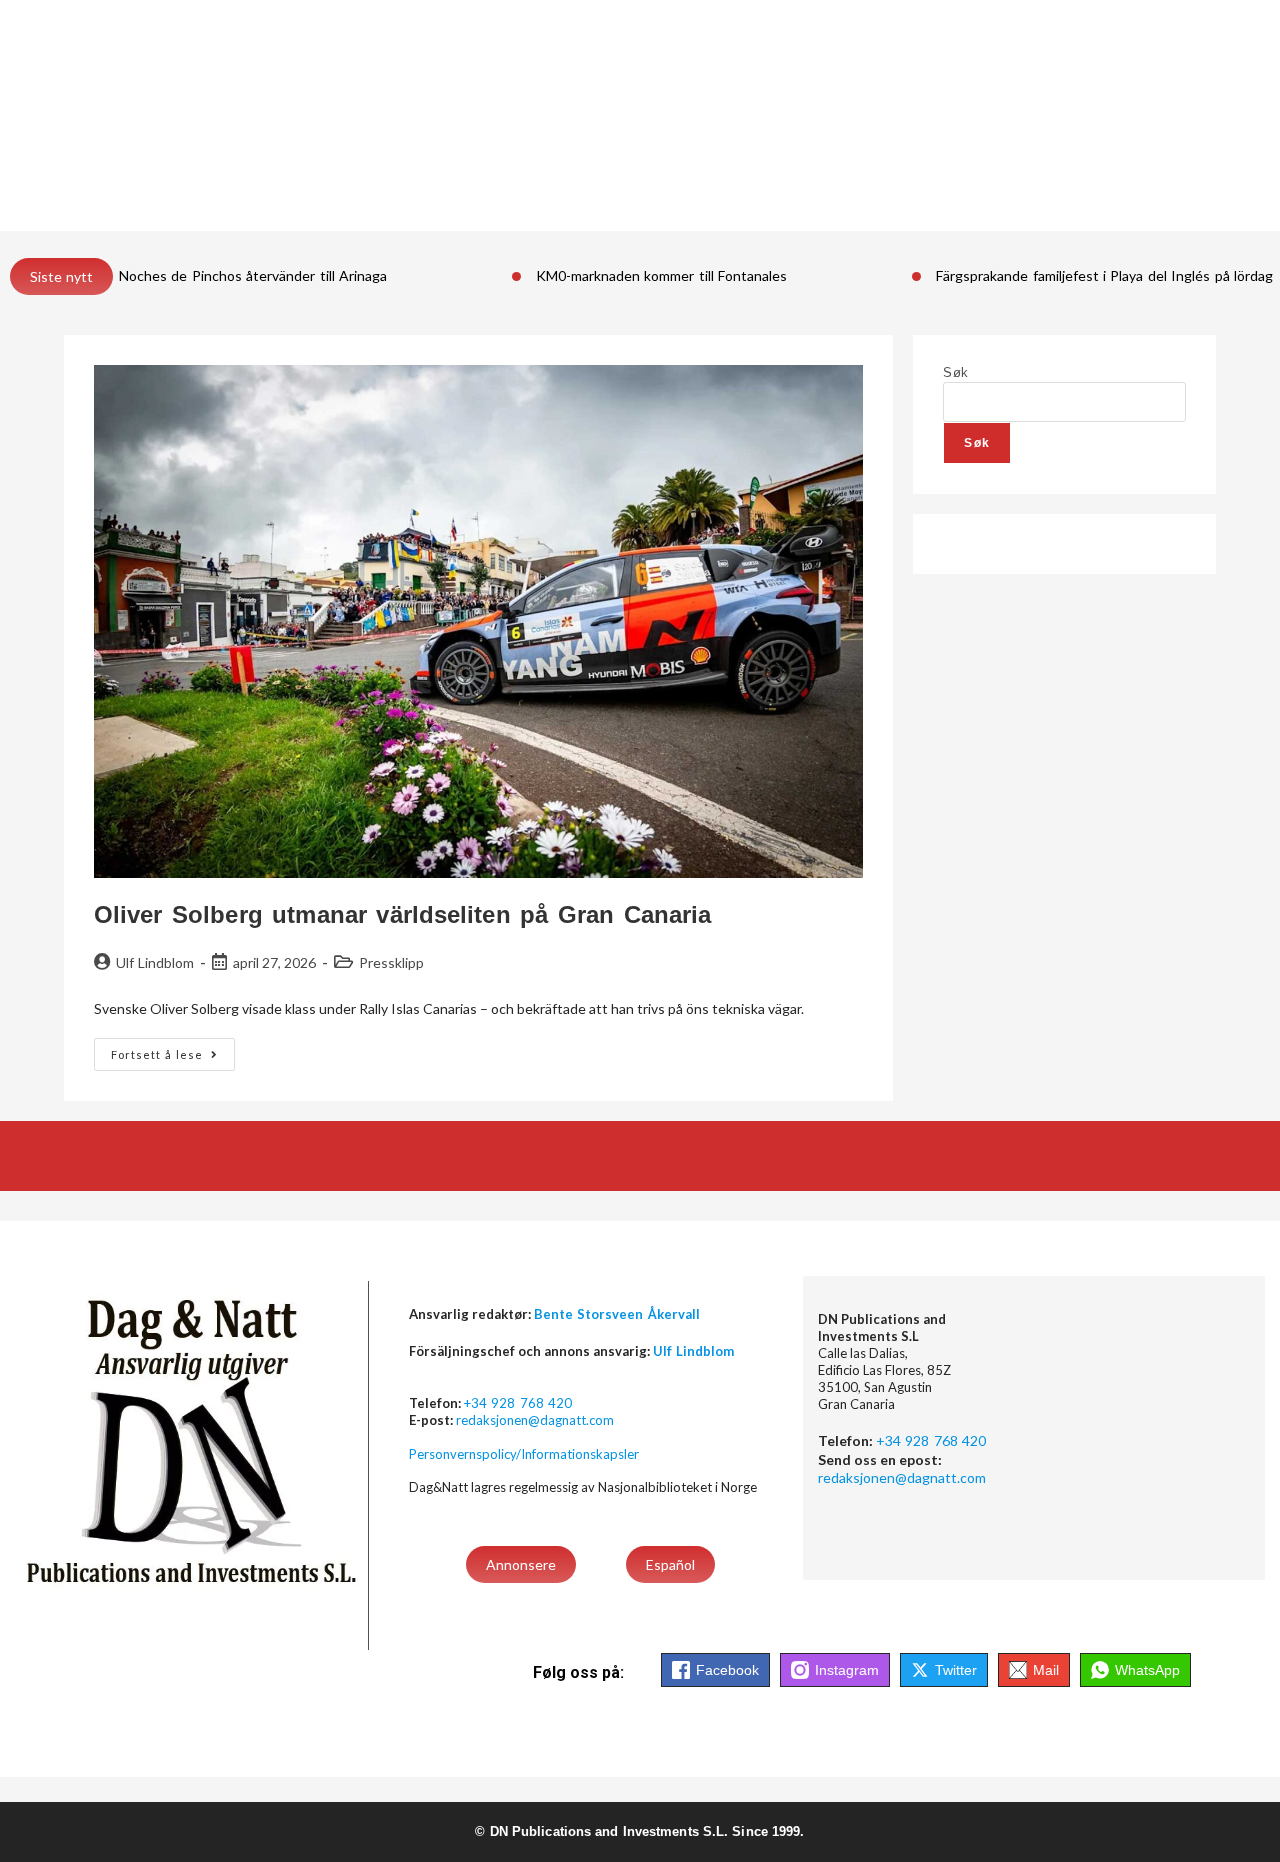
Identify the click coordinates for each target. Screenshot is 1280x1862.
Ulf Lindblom (155, 962)
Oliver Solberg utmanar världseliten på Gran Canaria (403, 914)
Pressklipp (391, 962)
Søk (955, 372)
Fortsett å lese (173, 1049)
